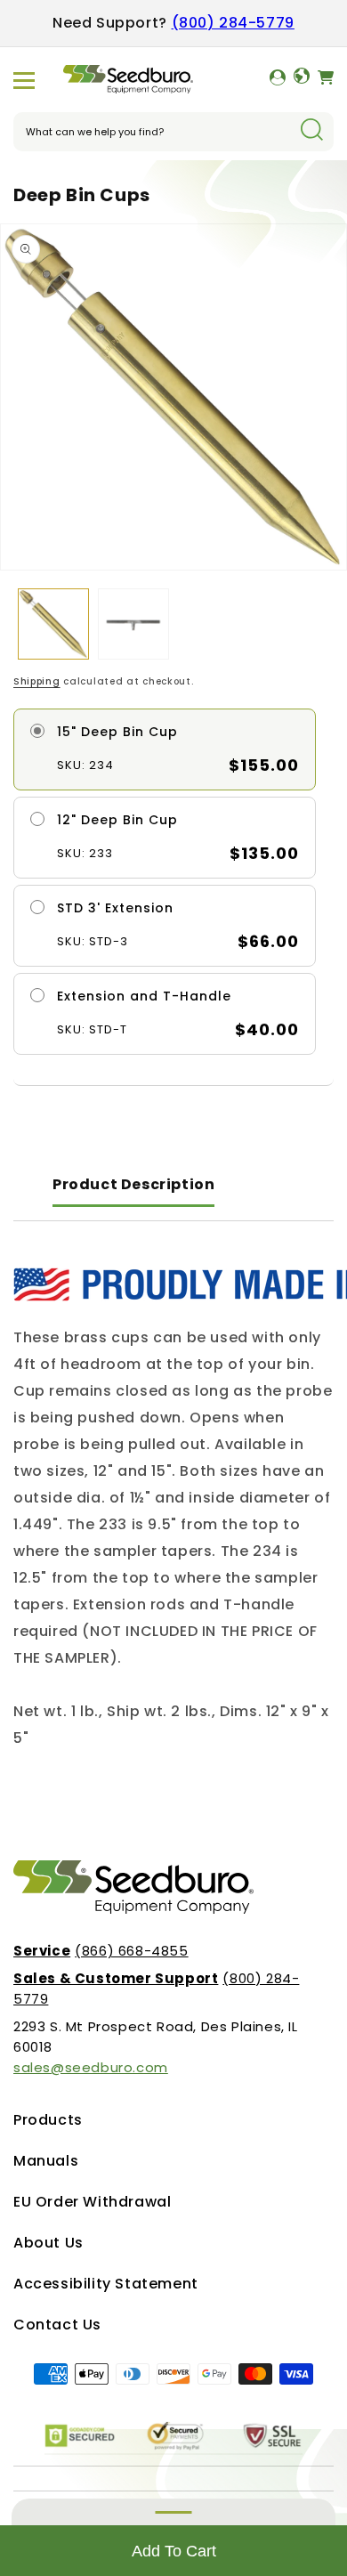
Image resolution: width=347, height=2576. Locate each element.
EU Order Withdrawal (92, 2202)
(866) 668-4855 (101, 1951)
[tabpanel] (173, 1510)
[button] (24, 80)
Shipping (37, 681)
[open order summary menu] (173, 2512)
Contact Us (57, 2325)
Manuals (46, 2161)
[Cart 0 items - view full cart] (326, 80)
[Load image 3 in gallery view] (133, 624)
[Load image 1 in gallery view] (53, 624)
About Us (48, 2243)
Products (48, 2120)
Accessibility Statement (106, 2284)
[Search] (311, 131)
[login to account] (278, 80)
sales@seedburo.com (91, 2067)
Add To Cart (174, 2551)
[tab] (133, 1186)
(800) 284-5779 (233, 23)
